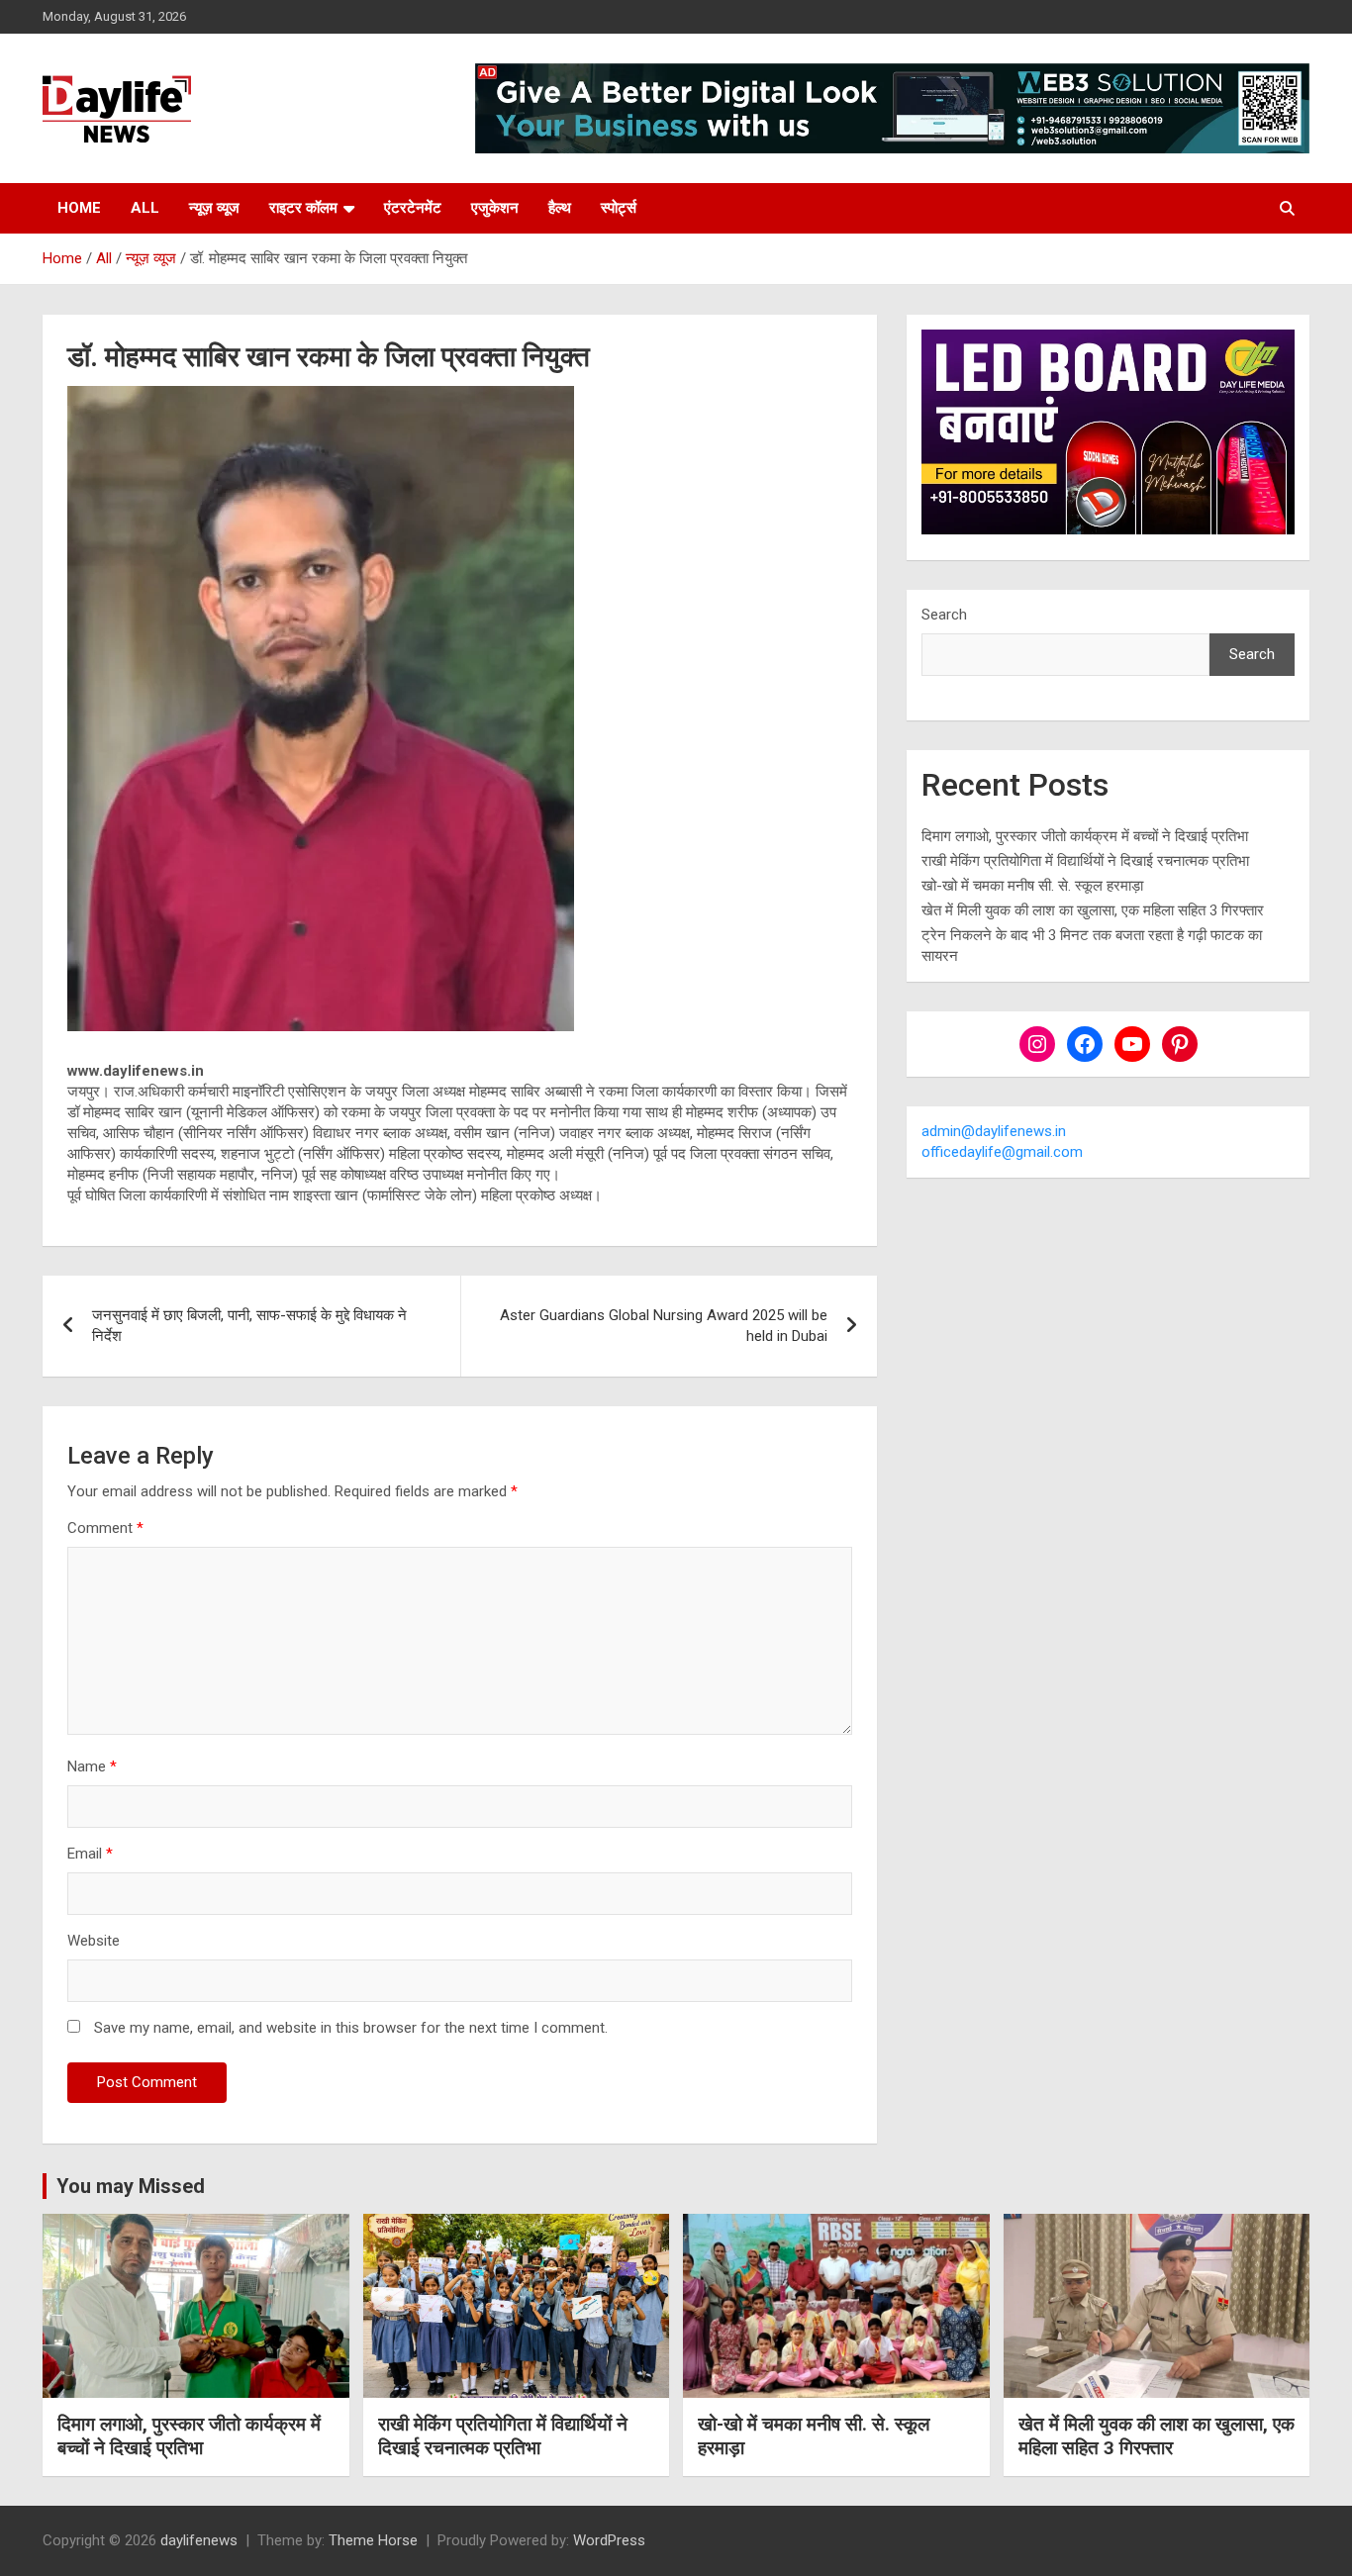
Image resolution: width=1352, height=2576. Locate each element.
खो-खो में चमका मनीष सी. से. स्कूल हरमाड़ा (1032, 886)
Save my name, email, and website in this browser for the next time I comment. (351, 2028)
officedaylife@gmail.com (1002, 1152)
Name (92, 1766)
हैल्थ (560, 208)
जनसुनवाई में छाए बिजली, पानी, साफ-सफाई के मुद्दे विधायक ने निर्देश (249, 1326)
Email (90, 1854)
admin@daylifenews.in (994, 1131)
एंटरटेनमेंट (413, 208)
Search (944, 615)
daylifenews (199, 2540)
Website (94, 1941)
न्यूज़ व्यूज (214, 208)
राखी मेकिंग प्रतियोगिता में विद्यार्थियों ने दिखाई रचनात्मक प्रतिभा (1085, 861)
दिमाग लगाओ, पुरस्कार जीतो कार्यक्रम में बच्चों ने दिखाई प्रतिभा (1085, 836)
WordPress (609, 2540)
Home (79, 208)
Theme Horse (373, 2540)
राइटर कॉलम (303, 208)
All (145, 208)
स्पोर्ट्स (619, 208)
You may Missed (131, 2186)
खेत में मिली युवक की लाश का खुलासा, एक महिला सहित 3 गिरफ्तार (1093, 910)
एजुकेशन (495, 208)
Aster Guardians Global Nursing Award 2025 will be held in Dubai (664, 1326)
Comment (105, 1528)
